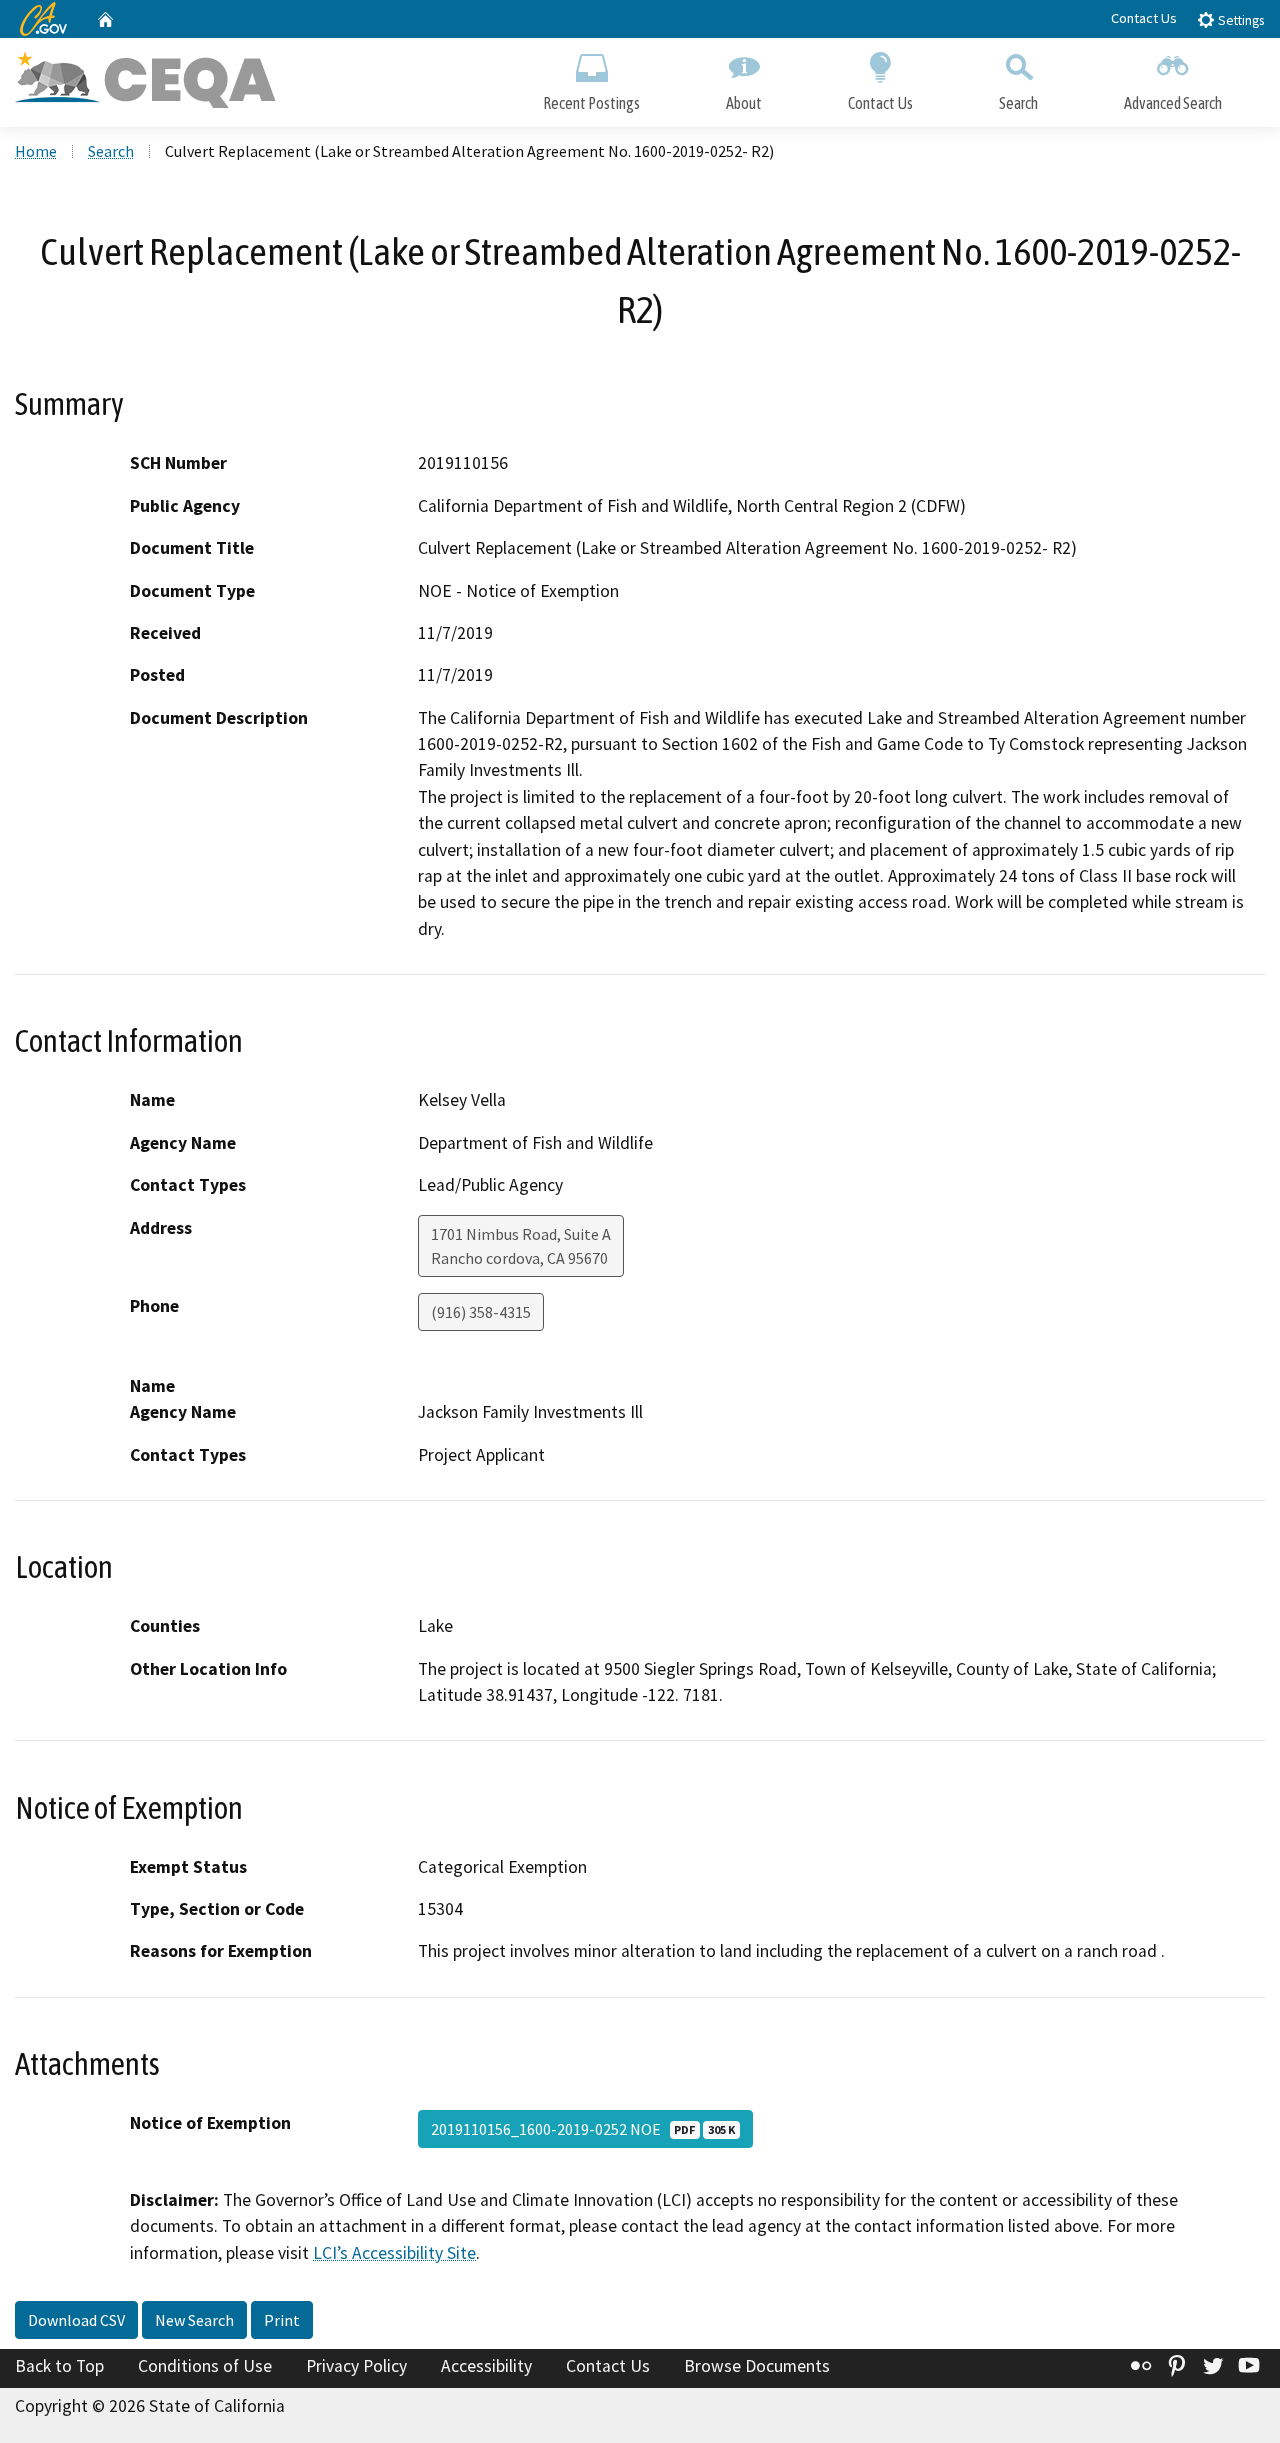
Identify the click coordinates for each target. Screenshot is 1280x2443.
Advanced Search (1173, 103)
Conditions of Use (205, 2366)
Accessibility (486, 2366)
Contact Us (1144, 18)
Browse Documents (757, 2366)
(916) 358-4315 (481, 1312)
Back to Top (59, 2366)
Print (282, 2320)
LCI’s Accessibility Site (394, 2253)
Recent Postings (591, 103)
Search (1018, 103)
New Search (194, 2320)
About (744, 103)
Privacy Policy (356, 2366)
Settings (1239, 20)
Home (36, 151)
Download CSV (76, 2320)
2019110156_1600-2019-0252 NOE (583, 2129)
